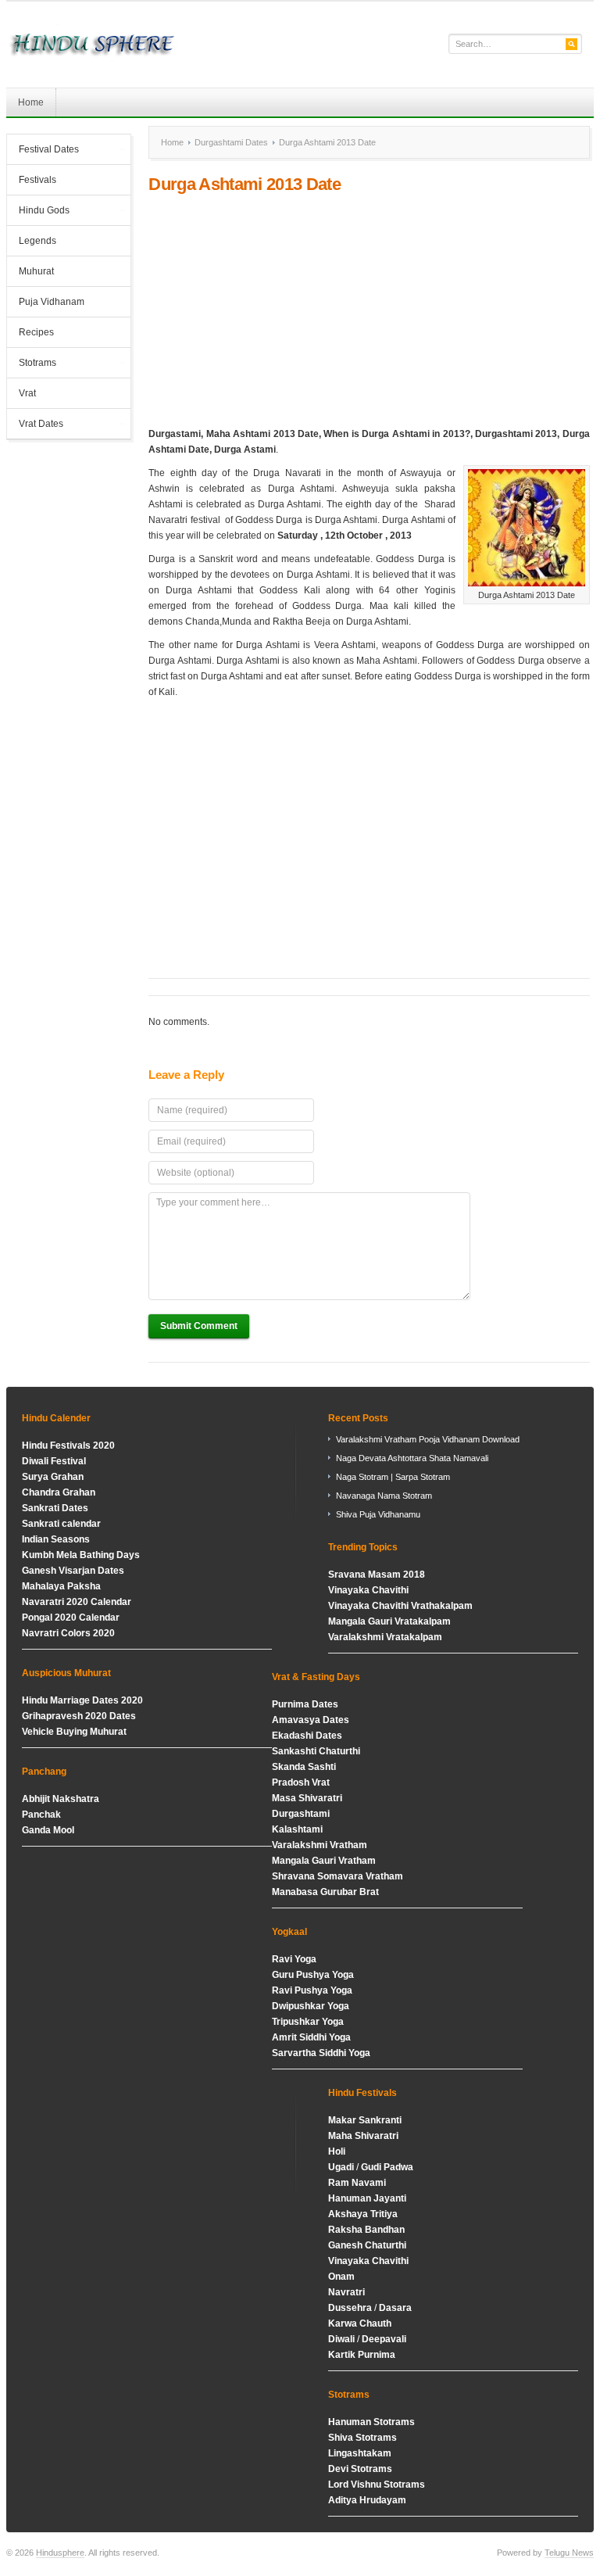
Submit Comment (199, 1326)
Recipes (36, 332)
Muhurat (36, 271)
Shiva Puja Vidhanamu (378, 1514)
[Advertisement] (369, 310)
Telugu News (569, 2553)
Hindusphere (60, 2553)
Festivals (37, 180)
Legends (37, 241)
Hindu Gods (38, 212)
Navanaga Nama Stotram (384, 1496)
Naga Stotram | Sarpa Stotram (393, 1477)
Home (31, 102)
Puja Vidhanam (52, 302)
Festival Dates (43, 151)
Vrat (27, 393)
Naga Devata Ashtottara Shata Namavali (412, 1458)
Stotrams (32, 364)
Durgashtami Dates (231, 142)
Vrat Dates (35, 425)
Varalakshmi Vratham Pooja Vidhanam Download (428, 1439)
